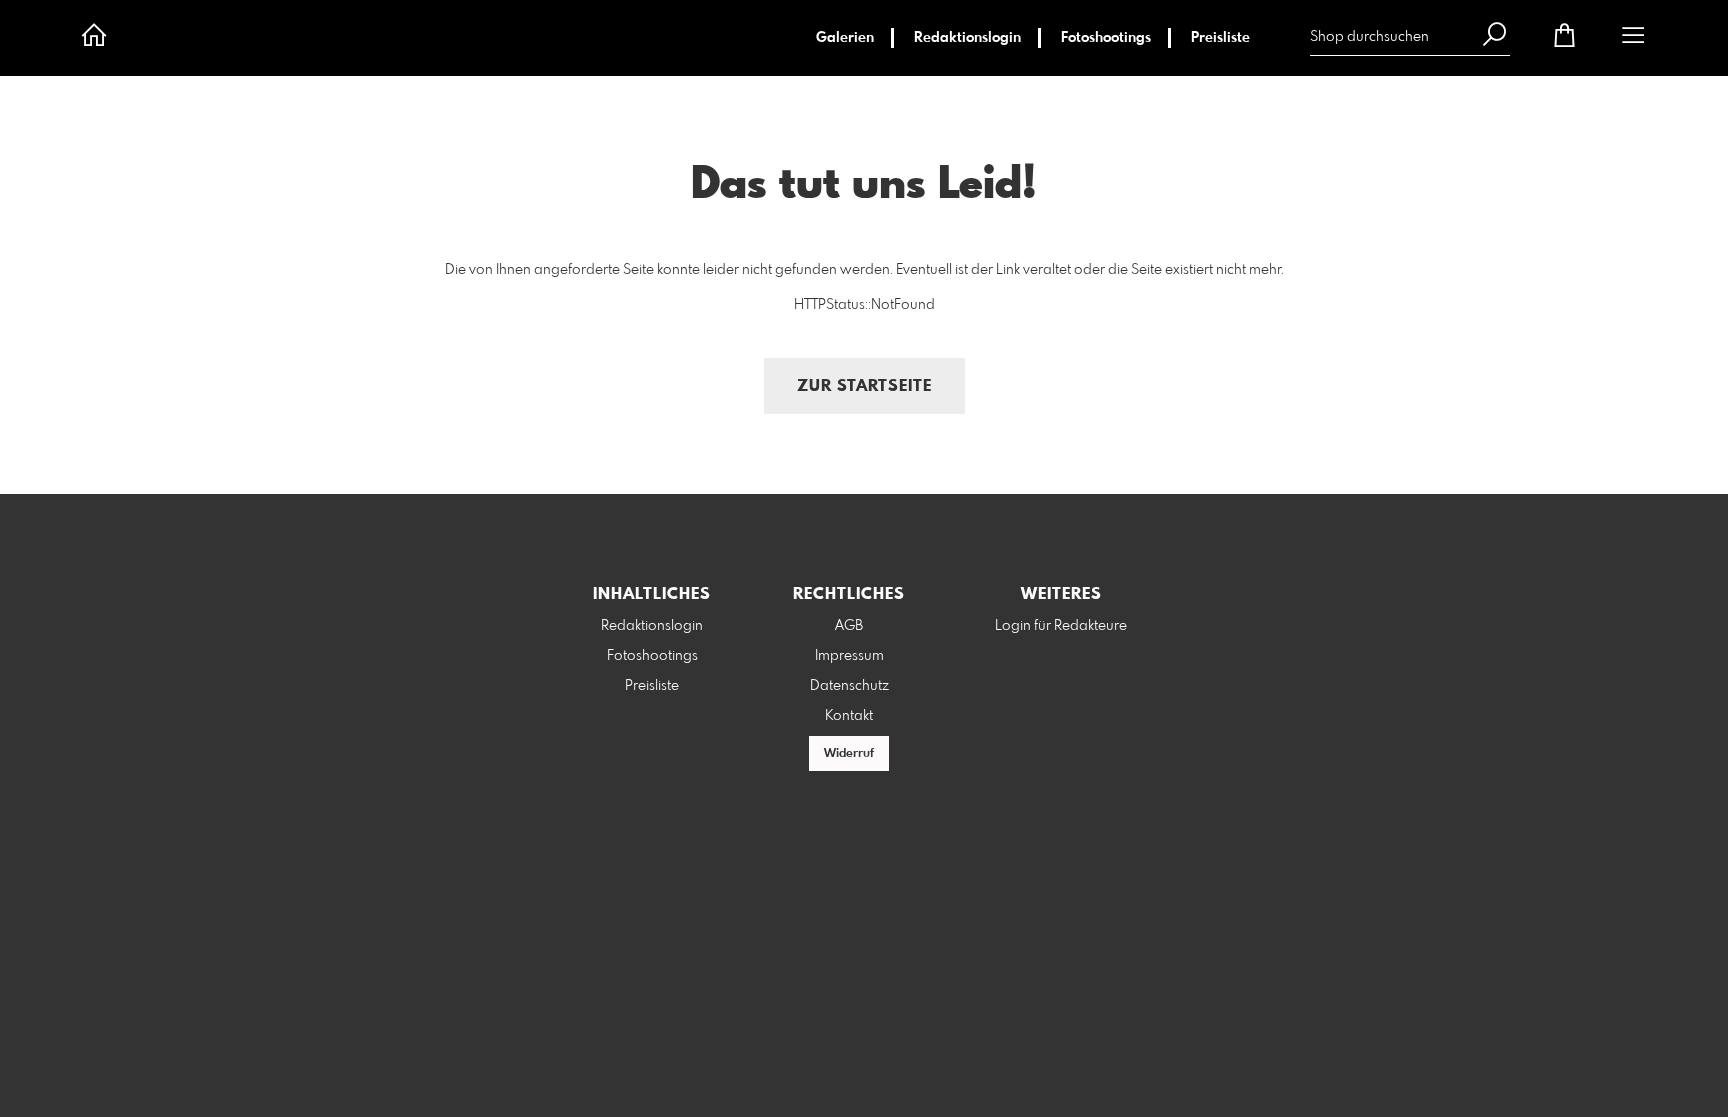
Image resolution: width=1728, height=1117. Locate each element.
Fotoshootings (1106, 38)
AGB (849, 626)
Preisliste (1220, 38)
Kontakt (849, 716)
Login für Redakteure (1061, 626)
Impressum (849, 656)
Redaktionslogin (967, 38)
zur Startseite (864, 386)
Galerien (845, 38)
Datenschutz (849, 686)
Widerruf (849, 754)
